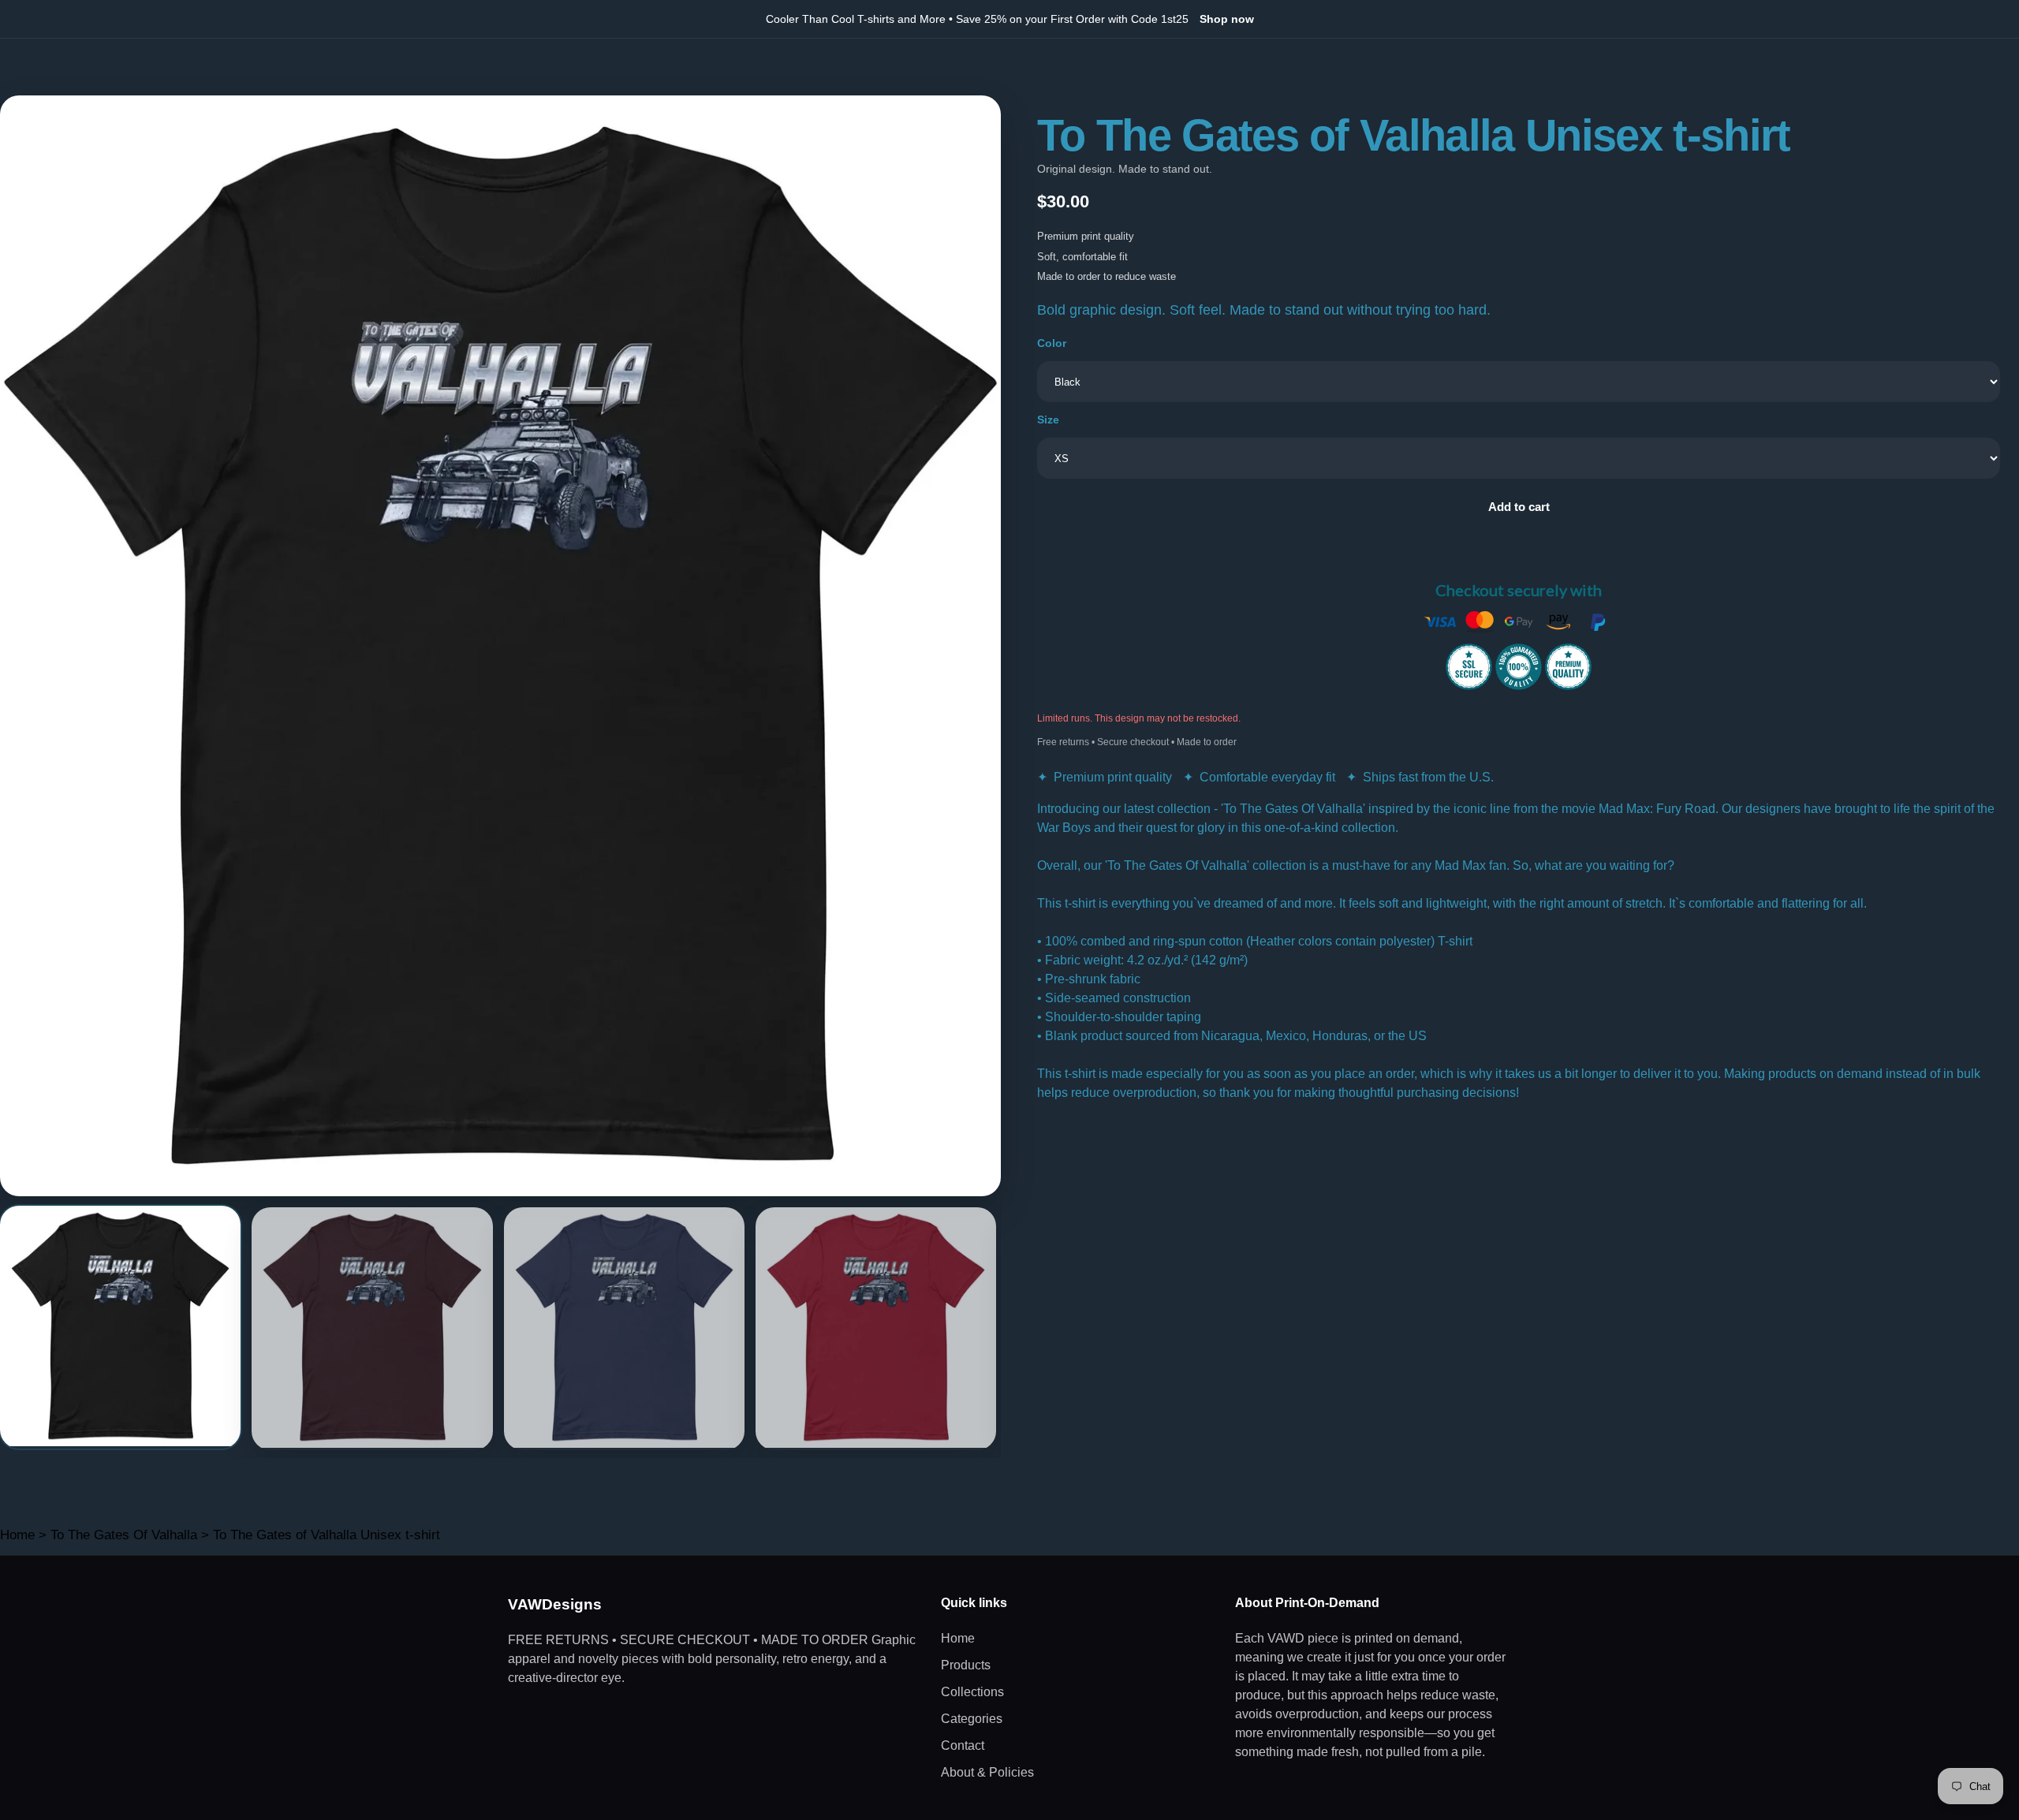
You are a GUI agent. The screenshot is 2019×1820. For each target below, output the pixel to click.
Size (1048, 420)
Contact (963, 1745)
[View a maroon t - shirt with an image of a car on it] (372, 1329)
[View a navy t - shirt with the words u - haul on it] (624, 1329)
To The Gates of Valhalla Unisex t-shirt (327, 1535)
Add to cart (1519, 507)
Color (1052, 343)
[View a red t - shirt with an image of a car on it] (876, 1329)
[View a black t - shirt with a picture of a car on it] (120, 1327)
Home (17, 1535)
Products (966, 1665)
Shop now (1227, 19)
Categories (972, 1719)
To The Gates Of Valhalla (124, 1535)
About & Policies (987, 1772)
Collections (972, 1692)
